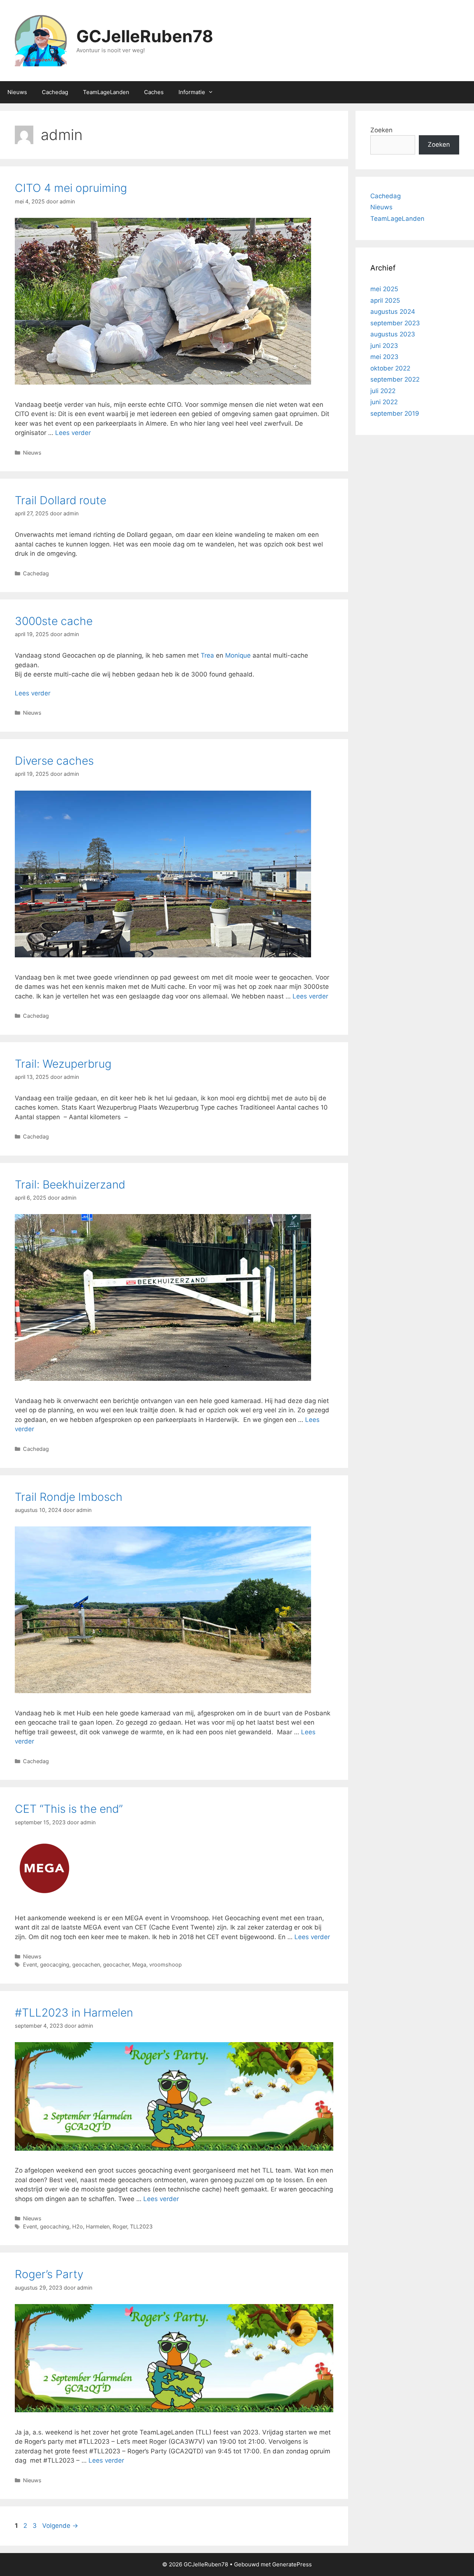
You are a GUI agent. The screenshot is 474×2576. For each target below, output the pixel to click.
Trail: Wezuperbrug (63, 1064)
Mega (139, 1965)
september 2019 (395, 413)
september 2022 (395, 379)
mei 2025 (384, 289)
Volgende (60, 2526)
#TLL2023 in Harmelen (74, 2012)
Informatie (192, 92)
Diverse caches (54, 761)
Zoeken (381, 130)
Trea (208, 655)
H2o (78, 2226)
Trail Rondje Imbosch (69, 1497)
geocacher (116, 1965)
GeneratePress (292, 2564)
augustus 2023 (393, 334)
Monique (238, 655)
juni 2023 (384, 346)
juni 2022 (384, 402)
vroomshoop (166, 1965)
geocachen (86, 1965)
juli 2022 (383, 391)
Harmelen (98, 2226)
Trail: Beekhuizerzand (70, 1184)
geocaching (55, 2226)
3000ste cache (54, 621)
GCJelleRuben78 (145, 36)
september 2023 (395, 323)
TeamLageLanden (106, 92)
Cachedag (55, 92)
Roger (120, 2226)
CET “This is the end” (69, 1809)
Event (30, 1965)
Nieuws (17, 92)
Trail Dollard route (61, 500)
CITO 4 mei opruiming (71, 188)
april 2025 (385, 300)
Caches (154, 92)
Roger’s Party (49, 2274)
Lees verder (73, 433)
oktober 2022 (390, 368)
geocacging (55, 1965)
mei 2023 (384, 357)
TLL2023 (141, 2226)
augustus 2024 (393, 312)
